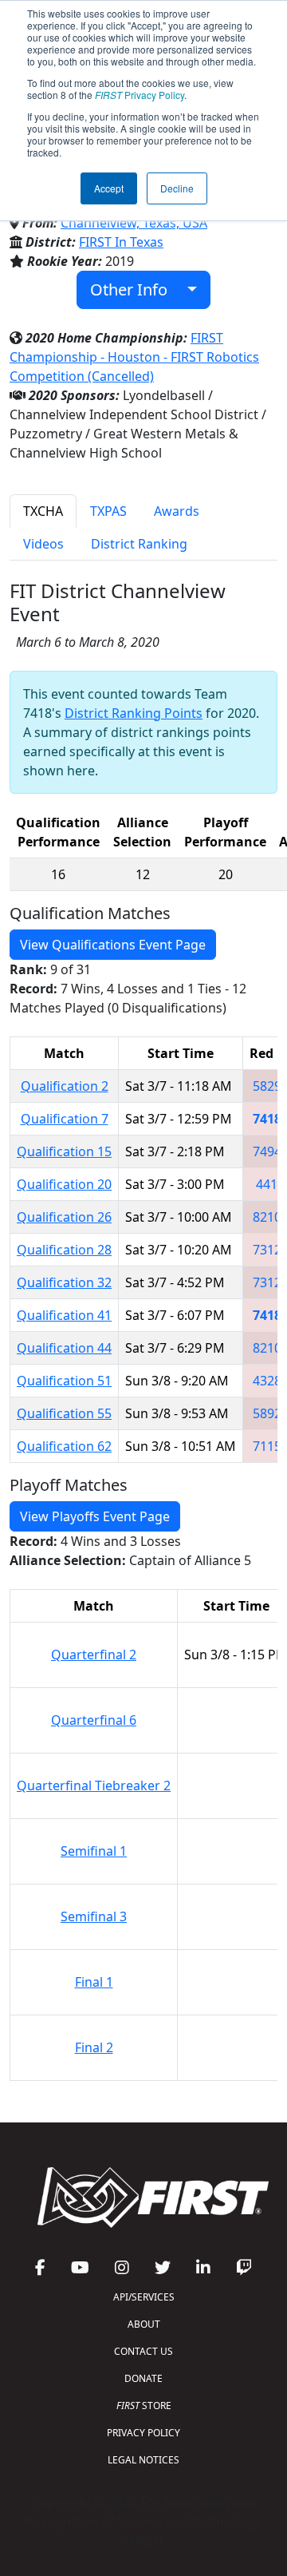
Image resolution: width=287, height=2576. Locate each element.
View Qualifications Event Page (113, 945)
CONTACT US (143, 2351)
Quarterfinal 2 (94, 1655)
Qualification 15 (64, 1151)
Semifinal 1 (94, 1851)
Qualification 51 (64, 1381)
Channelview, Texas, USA (134, 223)
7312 (267, 1250)
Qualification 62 (64, 1446)
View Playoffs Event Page (95, 1516)
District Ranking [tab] (139, 544)
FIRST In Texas (121, 242)
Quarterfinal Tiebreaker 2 (94, 1785)
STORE (144, 2406)
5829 (267, 1086)
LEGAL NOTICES (143, 2460)
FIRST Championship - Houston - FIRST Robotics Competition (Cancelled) (134, 357)
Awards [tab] (177, 511)
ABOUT (144, 2324)
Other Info (135, 289)
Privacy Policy (140, 95)
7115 (267, 1446)
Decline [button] (177, 188)
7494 (267, 1151)
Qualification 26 (64, 1217)
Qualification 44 (64, 1348)
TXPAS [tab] (108, 511)
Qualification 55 (64, 1413)
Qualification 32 (64, 1282)
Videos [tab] (43, 544)
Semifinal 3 (94, 1916)
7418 (267, 1119)
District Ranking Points (134, 713)
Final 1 (94, 1982)
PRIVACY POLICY (143, 2433)
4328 (267, 1381)
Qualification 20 (64, 1184)
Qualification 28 (64, 1250)
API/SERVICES (144, 2297)
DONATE (143, 2378)
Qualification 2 (65, 1086)
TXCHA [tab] (43, 511)
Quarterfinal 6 (94, 1720)
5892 (267, 1413)
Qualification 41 (64, 1315)
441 (267, 1184)
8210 (267, 1217)
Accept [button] (109, 188)
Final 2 (94, 2047)
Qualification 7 (65, 1119)
